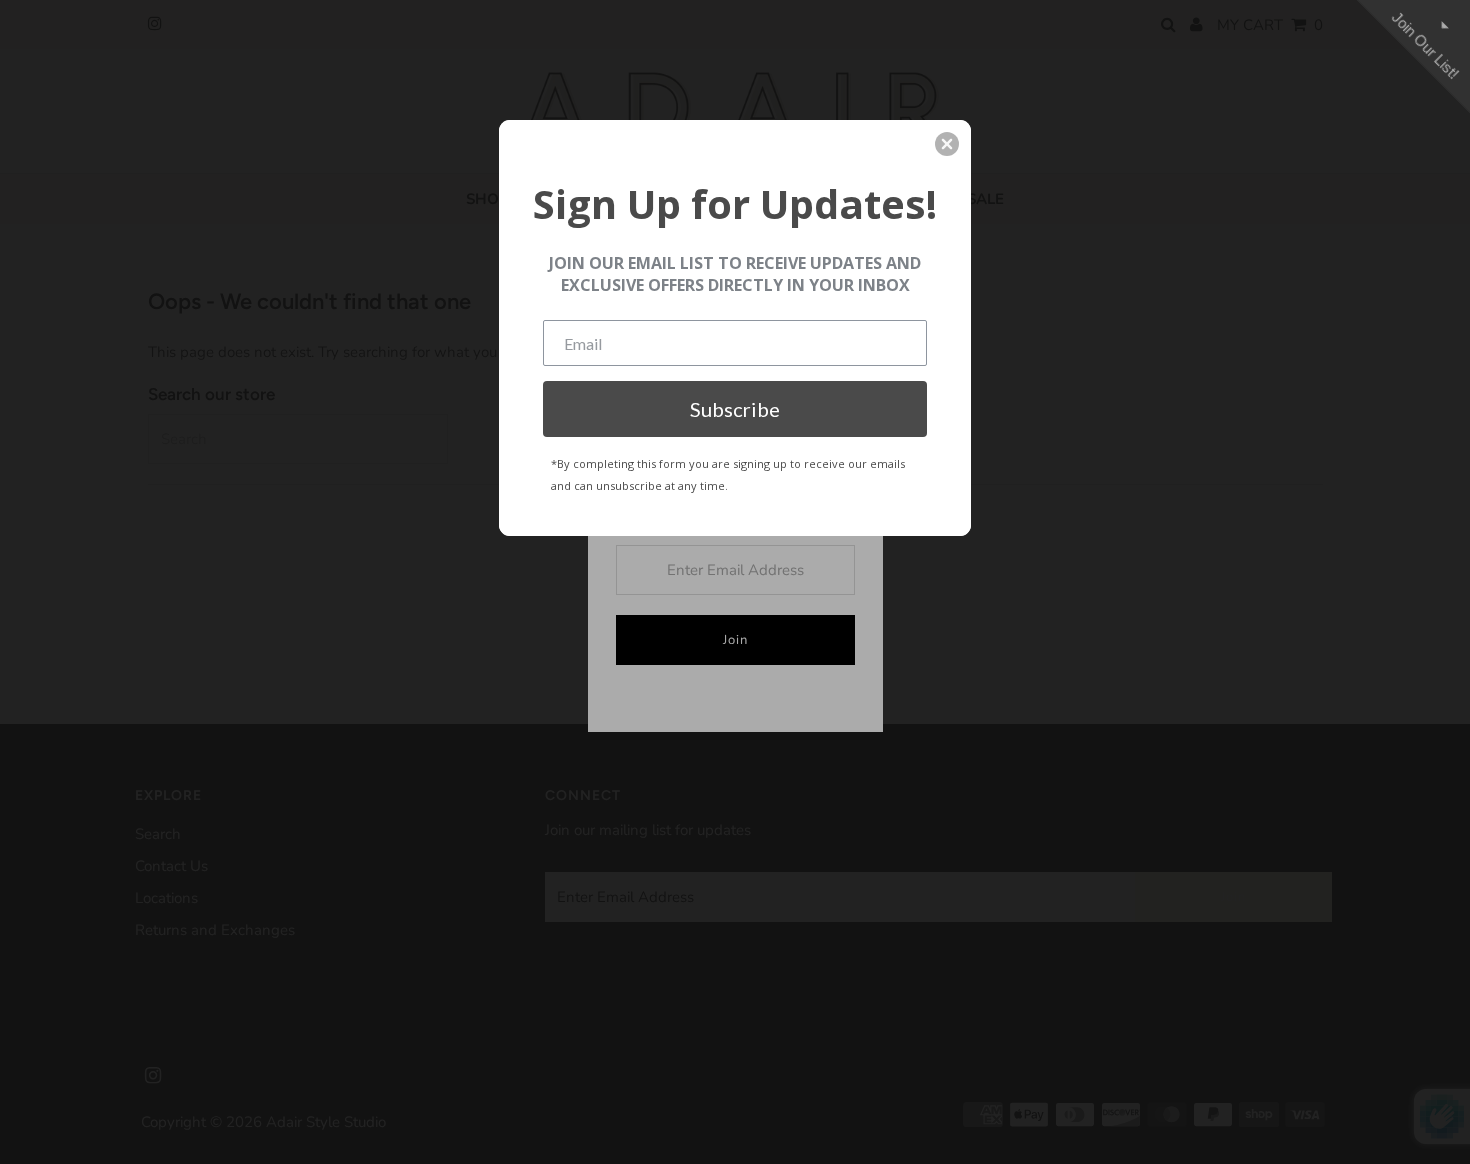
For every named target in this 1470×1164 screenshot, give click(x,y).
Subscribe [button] (735, 409)
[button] (947, 144)
